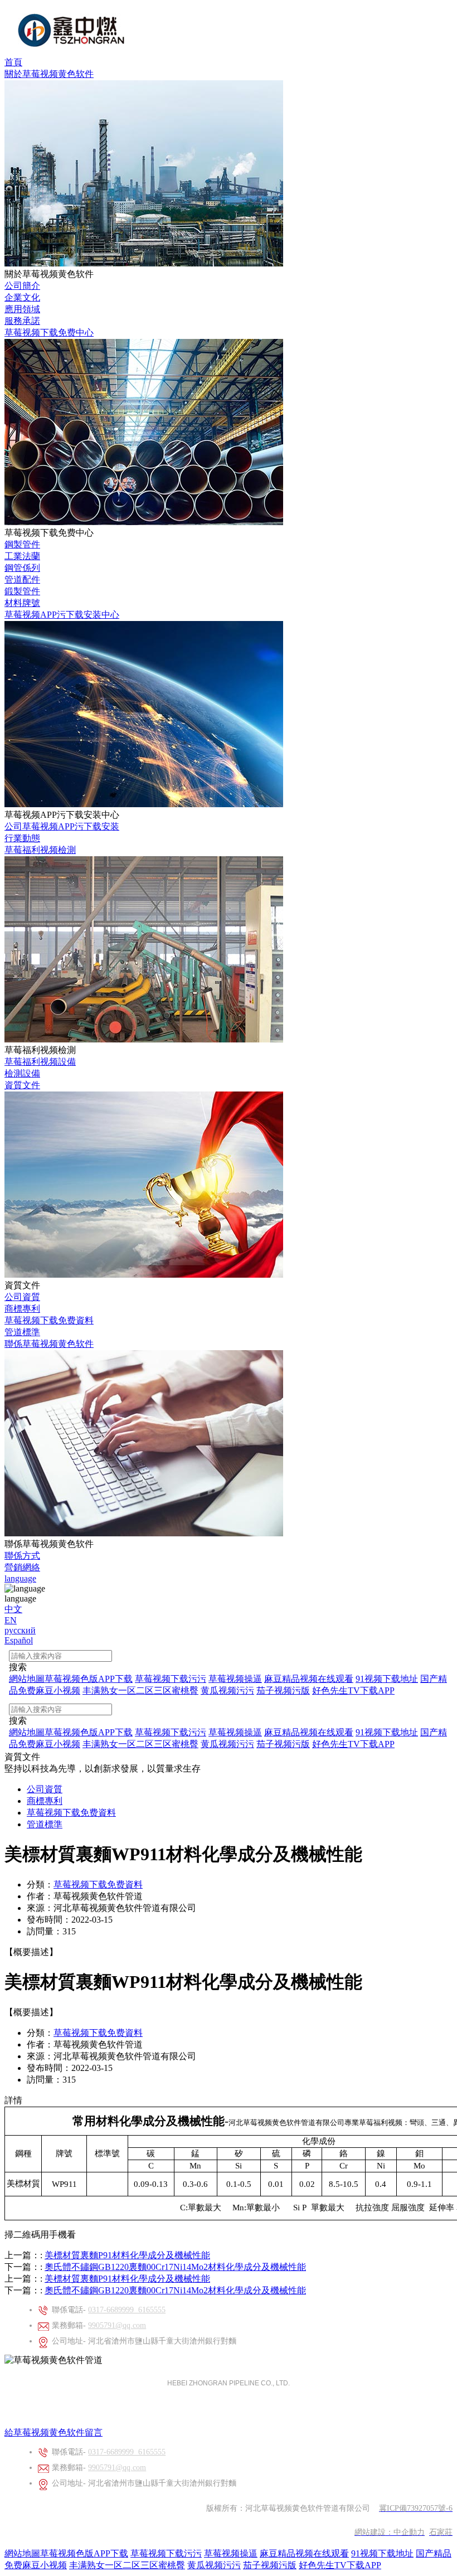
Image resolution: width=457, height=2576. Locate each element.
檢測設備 (22, 1073)
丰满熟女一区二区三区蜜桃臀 (127, 2565)
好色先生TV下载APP (340, 2565)
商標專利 (22, 1309)
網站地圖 (22, 2553)
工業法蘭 (22, 556)
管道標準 (22, 1332)
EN (11, 1620)
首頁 (13, 62)
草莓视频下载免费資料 (49, 1320)
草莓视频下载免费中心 (49, 333)
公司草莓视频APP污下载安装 (62, 826)
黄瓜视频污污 (214, 2565)
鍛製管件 (22, 591)
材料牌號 (22, 603)
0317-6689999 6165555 (127, 2310)
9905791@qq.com (117, 2325)
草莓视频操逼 (231, 2553)
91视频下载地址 (382, 2553)
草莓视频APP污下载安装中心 (62, 615)
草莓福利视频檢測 (40, 850)
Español (19, 1640)
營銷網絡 (22, 1567)
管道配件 (22, 579)
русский (20, 1630)
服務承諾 (22, 321)
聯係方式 (22, 1556)
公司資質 (22, 1297)
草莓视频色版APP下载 (84, 2553)
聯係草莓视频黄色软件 (49, 1344)
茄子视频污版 (270, 2565)
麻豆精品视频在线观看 (304, 2553)
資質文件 (22, 1085)
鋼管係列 (22, 568)
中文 (13, 1609)
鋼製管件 (22, 544)
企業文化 (22, 297)
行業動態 (22, 838)
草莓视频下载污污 (166, 2553)
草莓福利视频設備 (40, 1062)
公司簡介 (22, 286)
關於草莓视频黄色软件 (49, 74)
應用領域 (22, 309)
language (20, 1578)
